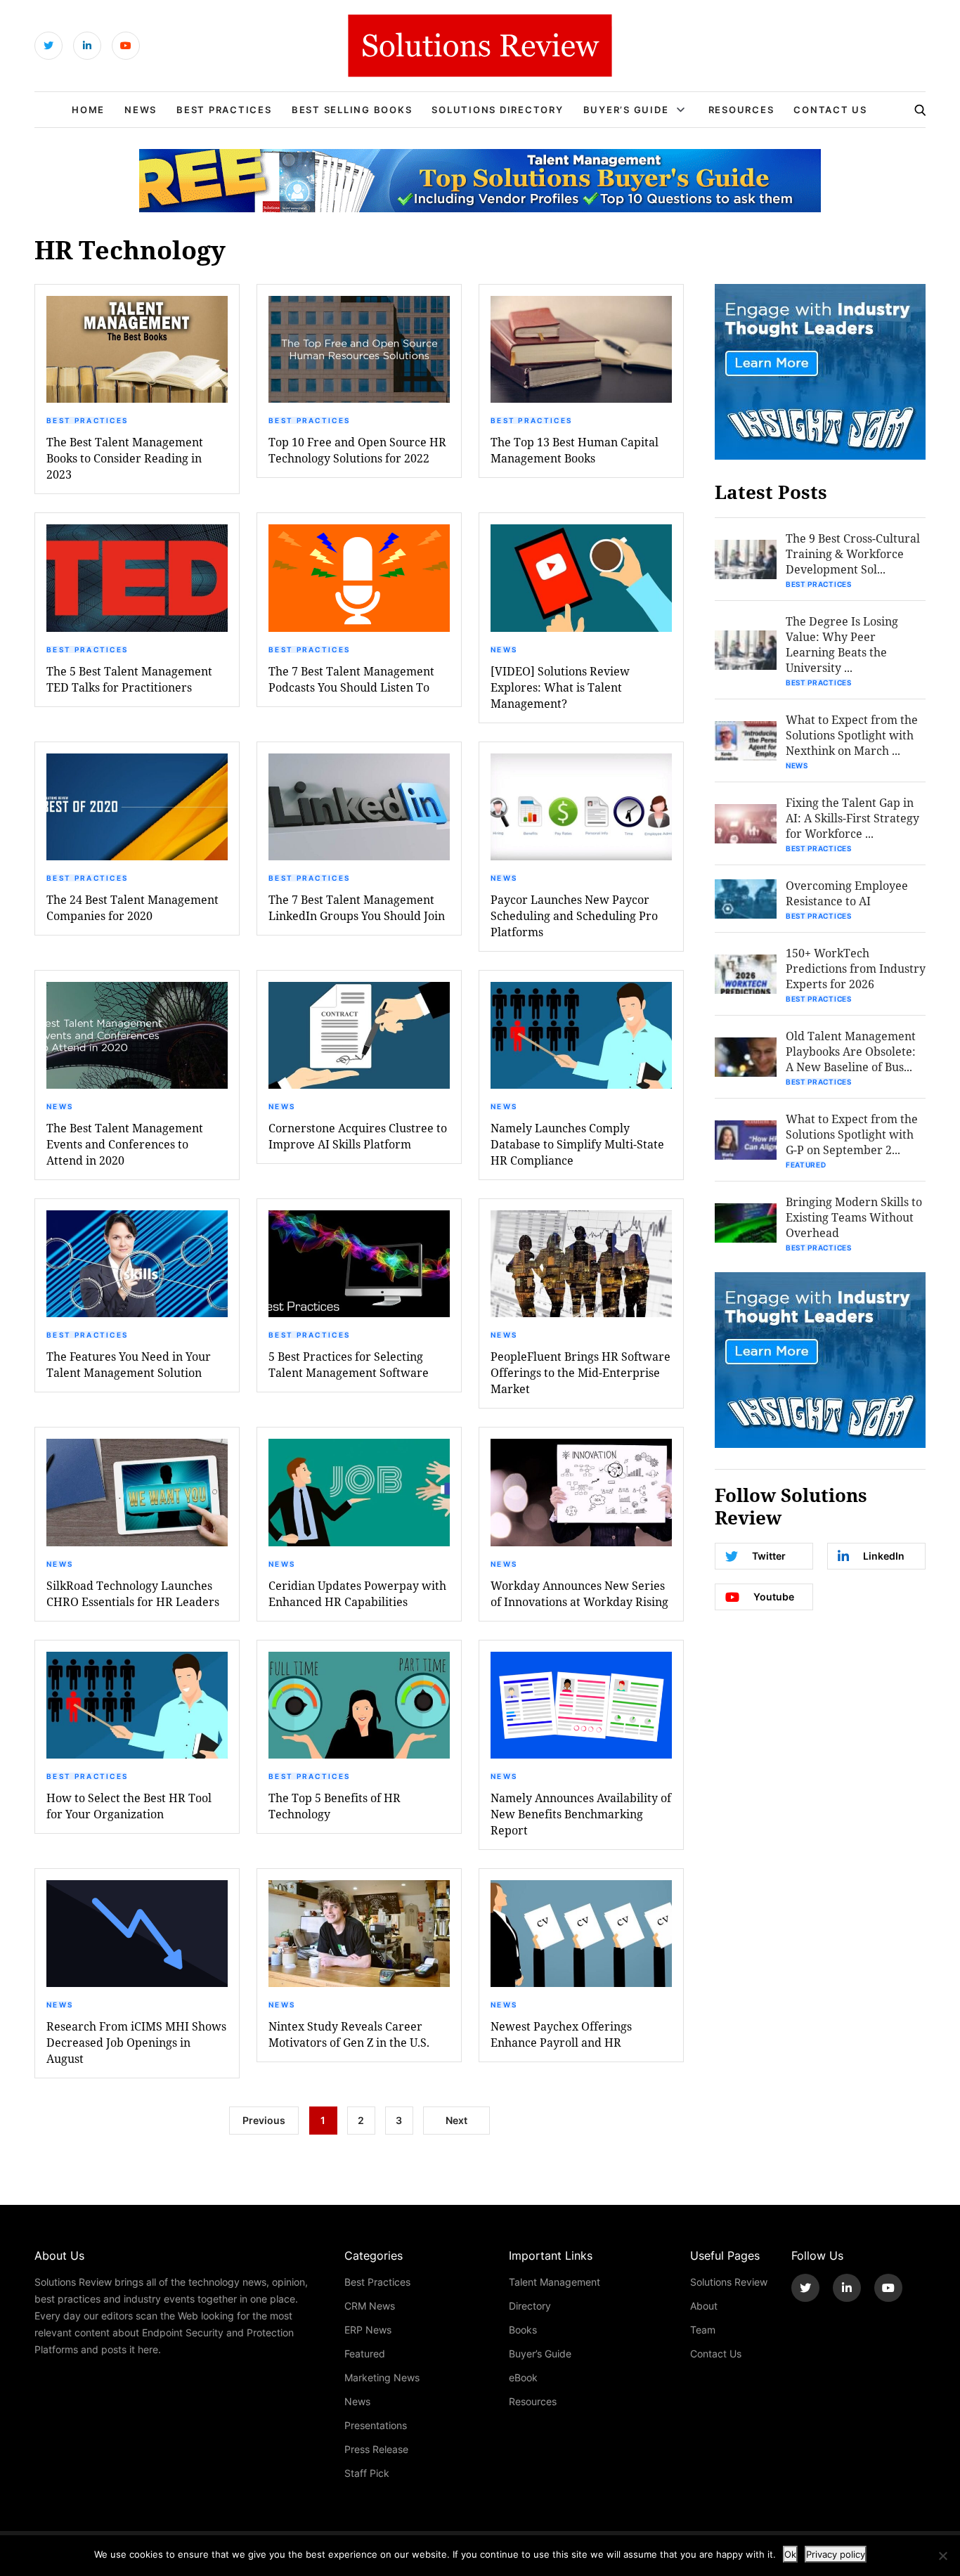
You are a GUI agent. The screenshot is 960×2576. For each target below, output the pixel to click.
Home (88, 110)
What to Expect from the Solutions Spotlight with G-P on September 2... (852, 1134)
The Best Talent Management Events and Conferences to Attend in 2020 (125, 1144)
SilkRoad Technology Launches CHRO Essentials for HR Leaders (133, 1593)
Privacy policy (836, 2554)
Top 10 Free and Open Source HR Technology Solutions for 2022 (357, 450)
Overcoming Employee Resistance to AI (847, 893)
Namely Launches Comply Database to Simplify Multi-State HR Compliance (577, 1144)
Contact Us (830, 110)
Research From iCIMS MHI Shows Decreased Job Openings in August (136, 2042)
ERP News (368, 2330)
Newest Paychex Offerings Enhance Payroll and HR (561, 2034)
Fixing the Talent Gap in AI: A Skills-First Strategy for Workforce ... (852, 818)
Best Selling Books (352, 110)
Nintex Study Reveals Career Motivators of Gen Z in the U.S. (349, 2034)
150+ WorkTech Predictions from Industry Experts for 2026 (856, 968)
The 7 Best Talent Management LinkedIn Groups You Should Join (357, 907)
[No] (942, 2556)
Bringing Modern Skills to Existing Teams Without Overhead (854, 1217)
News (141, 110)
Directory (530, 2306)
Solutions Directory (497, 110)
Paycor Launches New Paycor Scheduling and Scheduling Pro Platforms (574, 915)
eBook (523, 2377)
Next (456, 2120)
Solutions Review (729, 2282)
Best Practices (224, 110)
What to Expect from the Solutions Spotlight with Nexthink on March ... (852, 735)
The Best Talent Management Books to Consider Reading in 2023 (125, 458)
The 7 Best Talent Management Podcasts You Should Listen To (351, 679)
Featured (806, 1165)
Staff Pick (367, 2473)
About (704, 2306)
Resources (741, 110)
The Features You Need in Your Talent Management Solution (129, 1364)
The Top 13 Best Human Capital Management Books (575, 450)
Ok (790, 2554)
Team (703, 2330)
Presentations (376, 2425)
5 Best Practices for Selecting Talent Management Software (349, 1364)
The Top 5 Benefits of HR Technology (335, 1806)
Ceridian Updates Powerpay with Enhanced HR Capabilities (357, 1593)
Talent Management (554, 2282)
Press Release (376, 2449)
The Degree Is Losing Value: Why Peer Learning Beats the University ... (842, 644)
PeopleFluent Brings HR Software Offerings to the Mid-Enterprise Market (580, 1372)
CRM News (370, 2306)
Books (523, 2330)
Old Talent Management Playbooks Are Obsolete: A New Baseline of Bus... (851, 1051)
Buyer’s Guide (626, 110)
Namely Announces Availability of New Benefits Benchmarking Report (581, 1814)
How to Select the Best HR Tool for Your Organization (129, 1806)
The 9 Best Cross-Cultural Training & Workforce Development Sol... (853, 554)
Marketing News (382, 2377)
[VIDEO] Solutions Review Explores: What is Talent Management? (560, 687)
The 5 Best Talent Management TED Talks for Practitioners (129, 679)
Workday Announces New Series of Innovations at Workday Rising (579, 1593)
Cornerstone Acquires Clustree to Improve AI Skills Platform (358, 1136)
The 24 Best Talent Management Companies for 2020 (132, 907)
